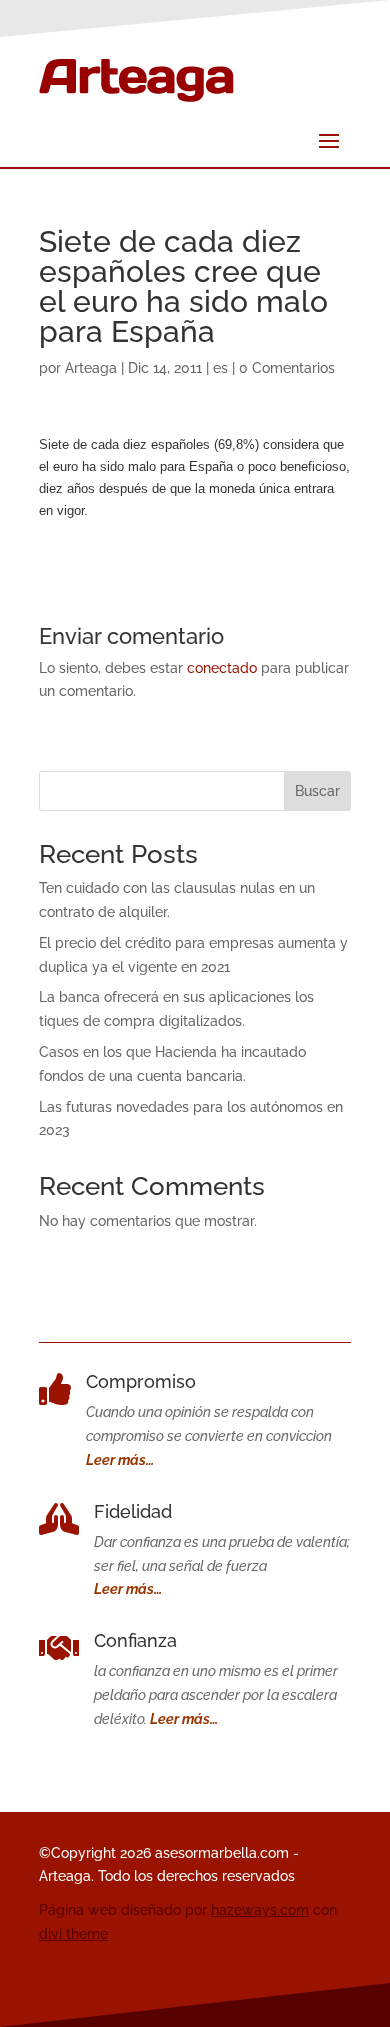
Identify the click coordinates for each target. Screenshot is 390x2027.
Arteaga (91, 368)
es (220, 368)
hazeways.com (260, 1910)
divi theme (73, 1934)
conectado (222, 668)
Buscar (317, 791)
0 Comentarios (287, 368)
